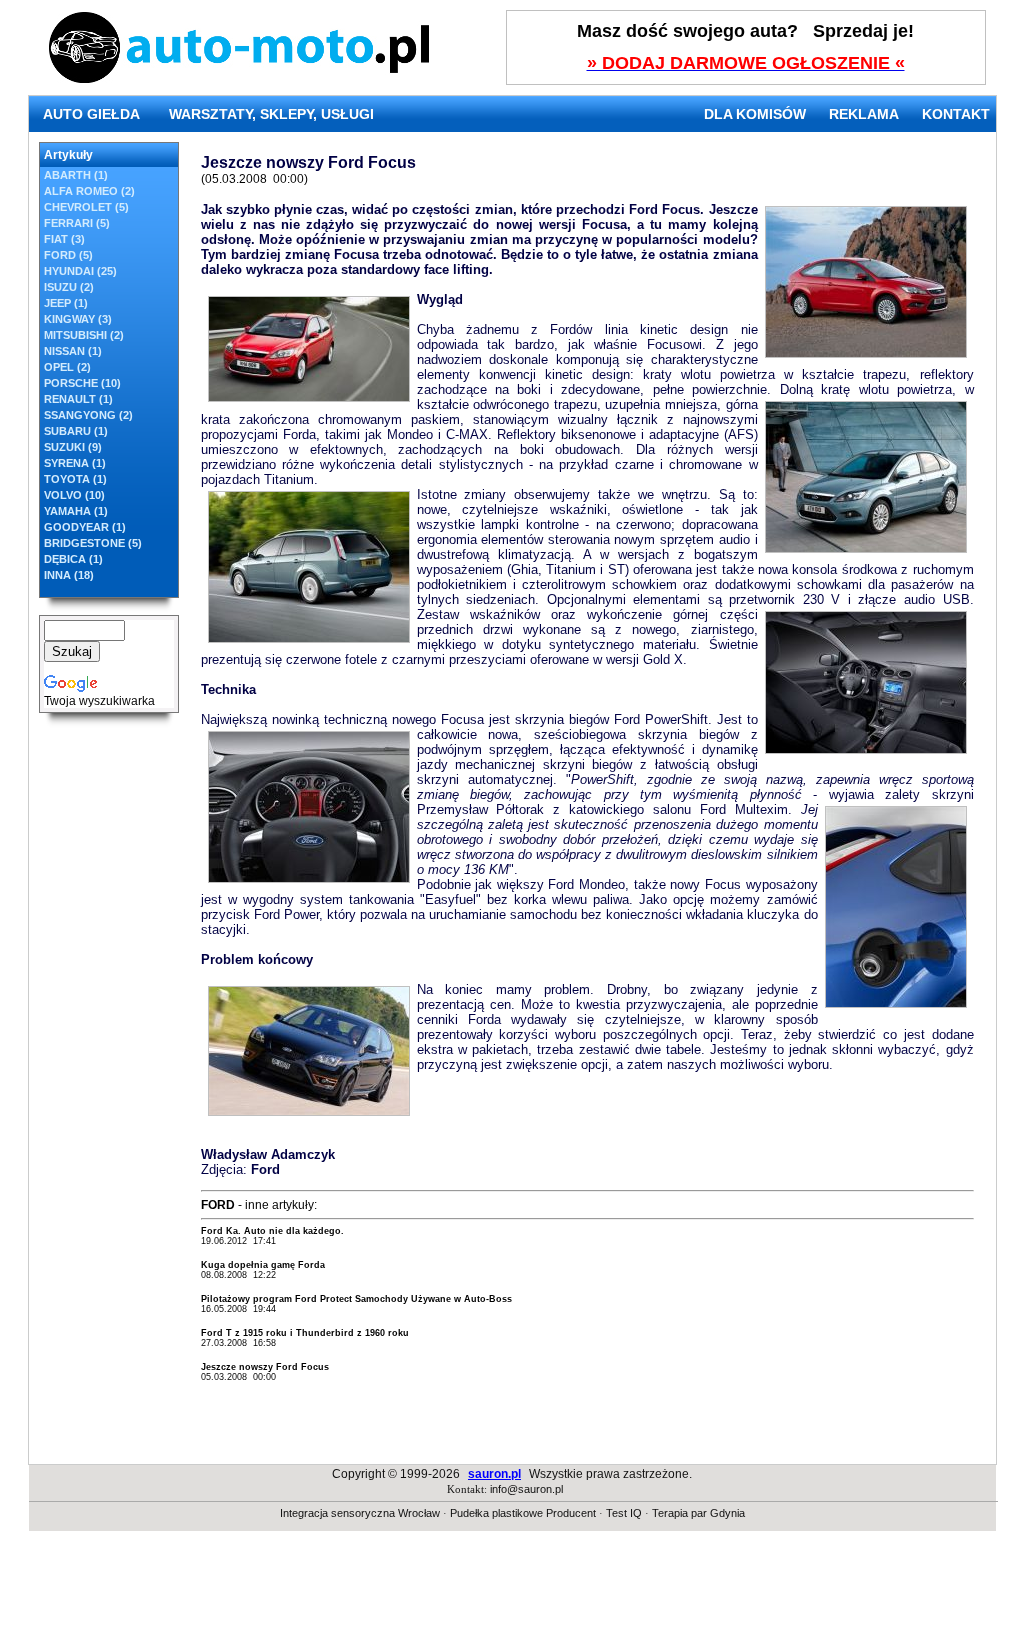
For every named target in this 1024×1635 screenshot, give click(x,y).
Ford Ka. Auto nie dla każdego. (272, 1231)
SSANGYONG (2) (88, 415)
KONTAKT (956, 114)
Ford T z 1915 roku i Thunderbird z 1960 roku (305, 1333)
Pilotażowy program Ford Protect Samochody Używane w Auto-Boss (356, 1299)
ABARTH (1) (76, 175)
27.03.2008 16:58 (238, 1343)
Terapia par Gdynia (698, 1513)
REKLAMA (864, 114)
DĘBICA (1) (73, 559)
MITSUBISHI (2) (84, 335)
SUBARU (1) (76, 431)
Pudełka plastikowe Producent (523, 1513)
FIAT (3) (64, 239)
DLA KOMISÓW (755, 114)
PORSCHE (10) (82, 383)
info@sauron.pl (526, 1489)
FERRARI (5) (77, 223)
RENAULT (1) (78, 399)
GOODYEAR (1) (85, 527)
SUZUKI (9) (73, 447)
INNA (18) (69, 575)
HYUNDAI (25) (80, 271)
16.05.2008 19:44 (238, 1309)
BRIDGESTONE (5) (93, 543)
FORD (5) (68, 255)
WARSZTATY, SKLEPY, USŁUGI (271, 114)
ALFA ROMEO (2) (89, 191)
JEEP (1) (66, 303)
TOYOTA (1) (75, 479)
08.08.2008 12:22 (238, 1275)
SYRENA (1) (75, 463)
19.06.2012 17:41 (238, 1241)
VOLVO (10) (74, 495)
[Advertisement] (512, 1590)
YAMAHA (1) (76, 511)
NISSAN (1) (73, 351)
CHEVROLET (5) (86, 207)
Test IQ (624, 1513)
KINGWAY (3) (78, 319)
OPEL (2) (67, 367)
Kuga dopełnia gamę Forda (263, 1265)
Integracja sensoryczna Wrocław (360, 1513)
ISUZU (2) (69, 287)
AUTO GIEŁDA (91, 114)
